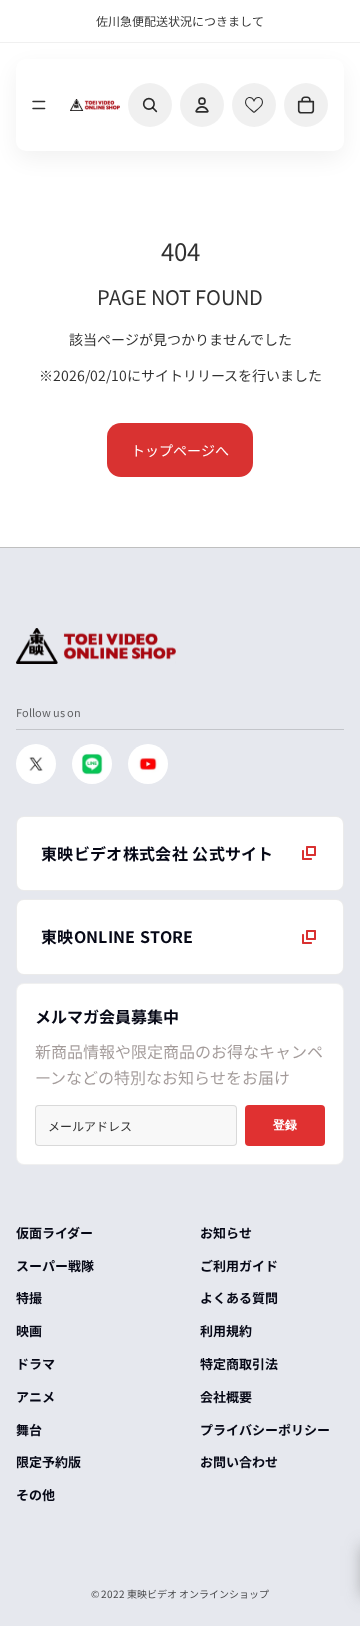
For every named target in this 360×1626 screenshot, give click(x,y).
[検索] (150, 105)
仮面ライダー (54, 1232)
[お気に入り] (254, 105)
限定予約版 (48, 1461)
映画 (29, 1330)
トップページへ (180, 450)
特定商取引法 (239, 1363)
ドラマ (35, 1363)
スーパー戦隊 (55, 1265)
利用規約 (226, 1330)
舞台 (29, 1429)
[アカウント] (202, 105)
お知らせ (226, 1232)
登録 (285, 1125)
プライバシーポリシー (265, 1429)
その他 (35, 1494)
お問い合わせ (239, 1461)
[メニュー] (39, 105)
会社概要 (226, 1396)
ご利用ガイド (239, 1265)
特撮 (29, 1297)
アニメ (35, 1396)
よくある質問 (239, 1297)
